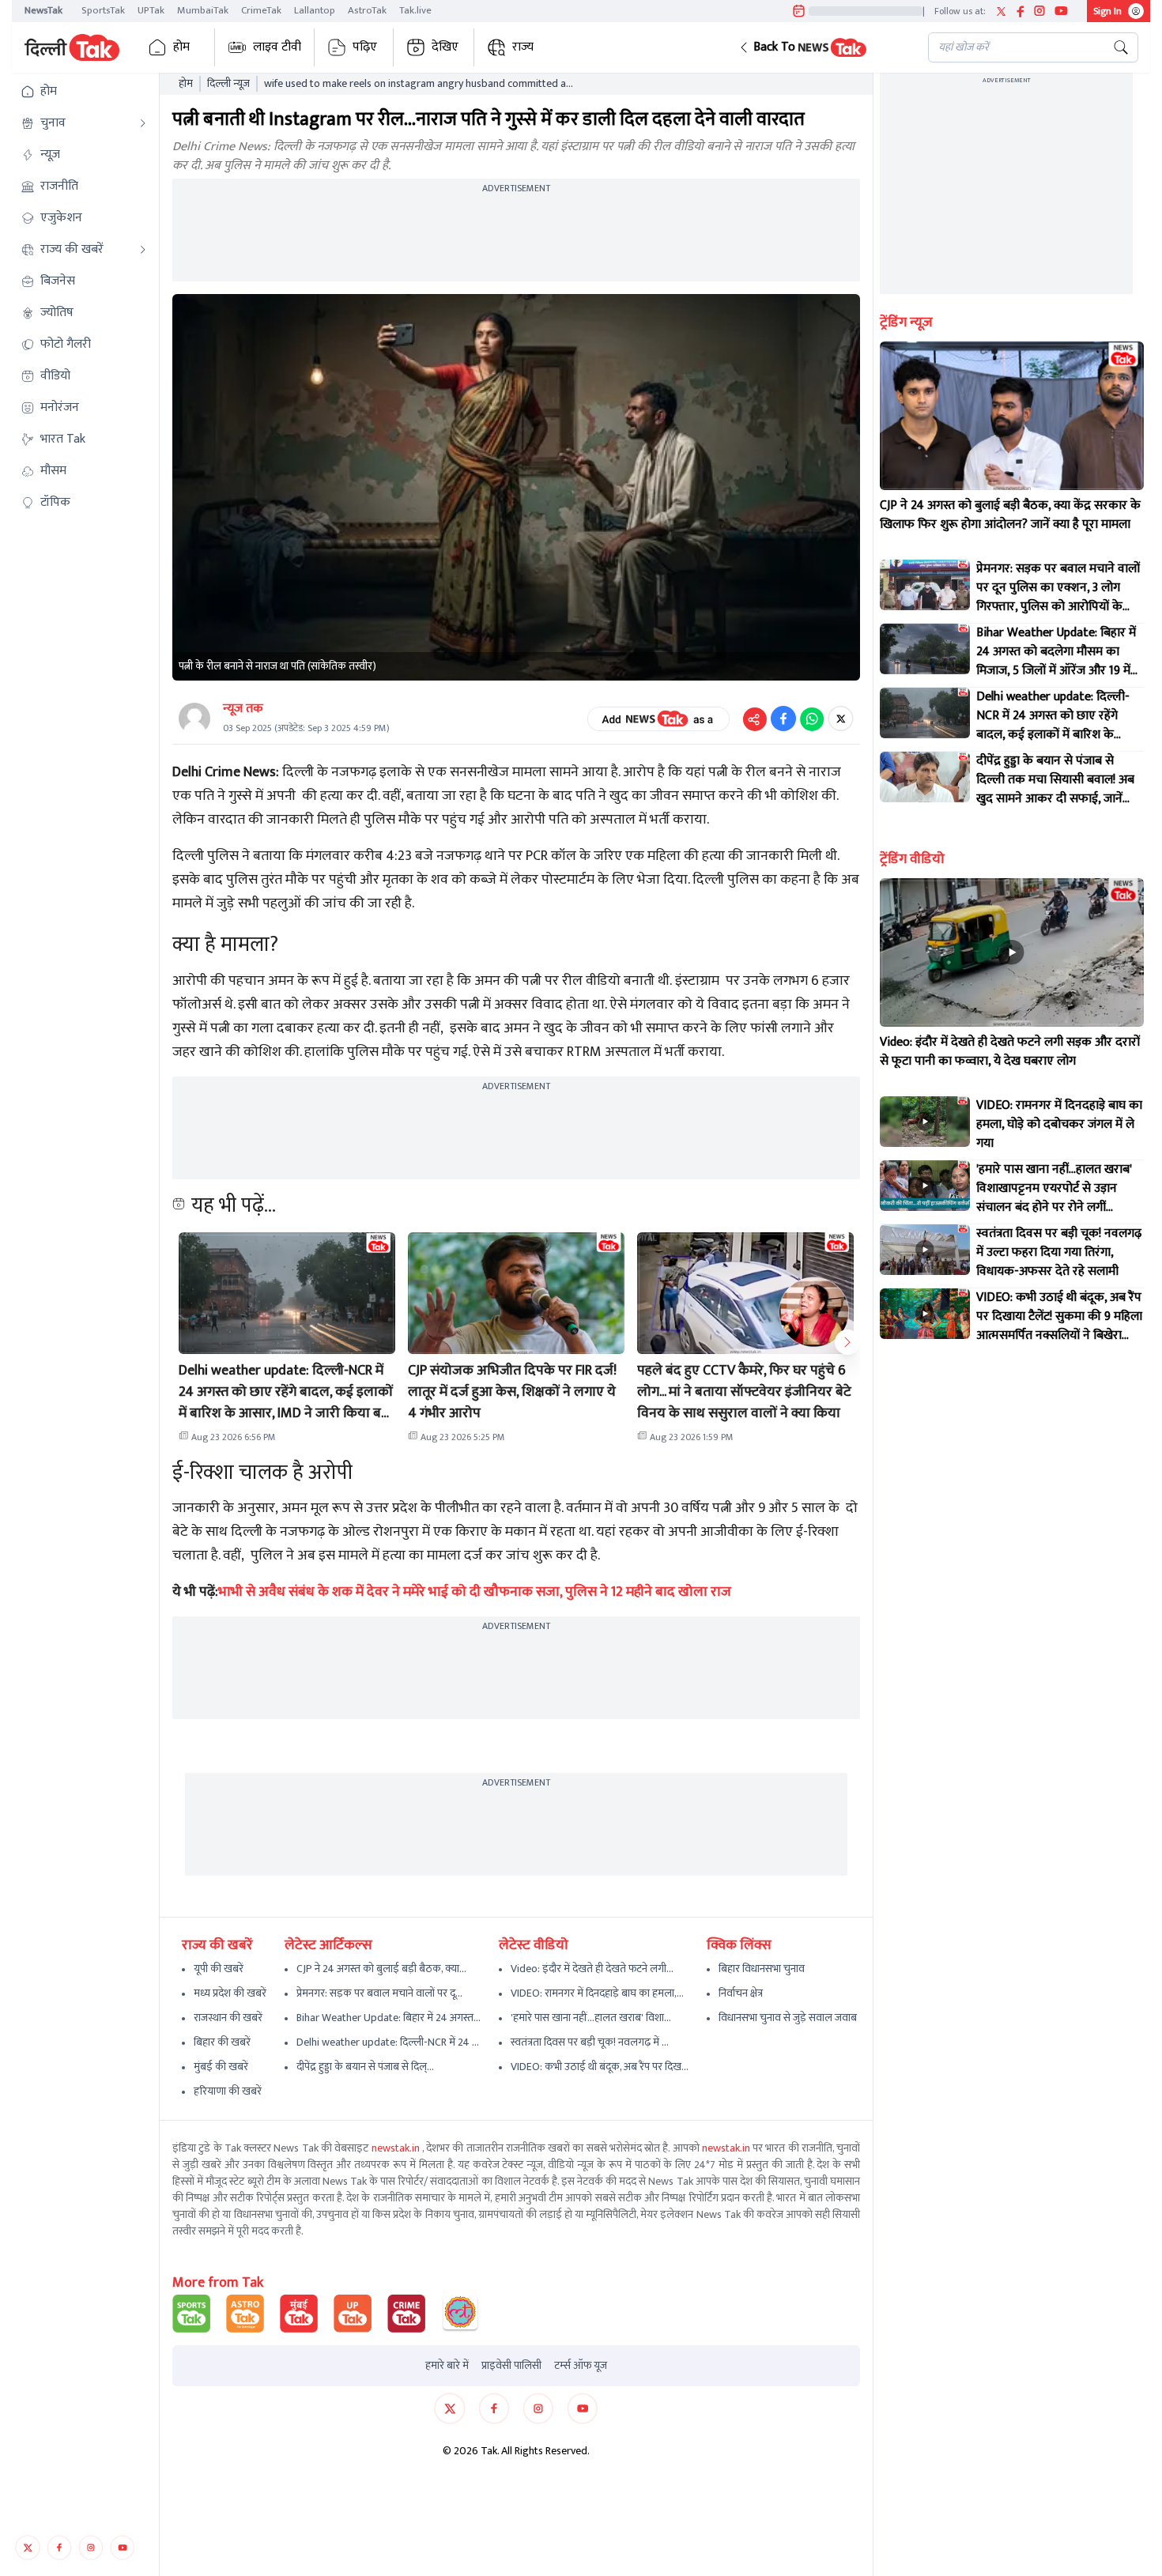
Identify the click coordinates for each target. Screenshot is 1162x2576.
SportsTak (103, 10)
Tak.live (415, 10)
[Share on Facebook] (783, 718)
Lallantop (315, 10)
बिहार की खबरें (222, 2042)
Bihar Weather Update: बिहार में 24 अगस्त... (389, 2018)
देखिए (445, 47)
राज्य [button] (523, 47)
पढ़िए (365, 47)
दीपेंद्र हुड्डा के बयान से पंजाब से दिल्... (365, 2067)
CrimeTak (261, 10)
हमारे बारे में (447, 2366)
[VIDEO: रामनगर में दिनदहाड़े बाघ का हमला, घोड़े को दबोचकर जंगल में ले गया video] (925, 1122)
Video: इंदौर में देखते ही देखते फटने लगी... (592, 1969)
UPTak (151, 10)
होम (181, 47)
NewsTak (43, 10)
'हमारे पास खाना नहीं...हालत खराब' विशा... (591, 2018)
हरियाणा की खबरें (228, 2091)
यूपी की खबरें (219, 1969)
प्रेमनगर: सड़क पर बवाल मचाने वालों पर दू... (379, 1993)
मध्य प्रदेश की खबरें (230, 1993)
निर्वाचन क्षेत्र (741, 1993)
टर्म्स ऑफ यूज (581, 2366)
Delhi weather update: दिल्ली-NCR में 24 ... (388, 2042)
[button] (821, 47)
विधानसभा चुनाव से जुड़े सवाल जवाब (788, 2018)
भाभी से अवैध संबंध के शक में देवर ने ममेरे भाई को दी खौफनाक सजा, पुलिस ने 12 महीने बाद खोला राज (475, 1592)
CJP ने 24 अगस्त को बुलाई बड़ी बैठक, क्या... (381, 1969)
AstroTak (367, 10)
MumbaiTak (203, 10)
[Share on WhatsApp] (812, 718)
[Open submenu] (143, 123)
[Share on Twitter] (841, 718)
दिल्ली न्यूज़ (228, 84)
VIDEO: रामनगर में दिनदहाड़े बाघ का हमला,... (597, 1993)
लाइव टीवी (277, 47)
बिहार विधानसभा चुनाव (762, 1969)
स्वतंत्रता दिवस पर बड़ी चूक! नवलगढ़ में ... (590, 2042)
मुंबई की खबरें (221, 2067)
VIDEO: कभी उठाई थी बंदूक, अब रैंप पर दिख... (600, 2067)
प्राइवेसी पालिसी (511, 2366)
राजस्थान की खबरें (228, 2018)
